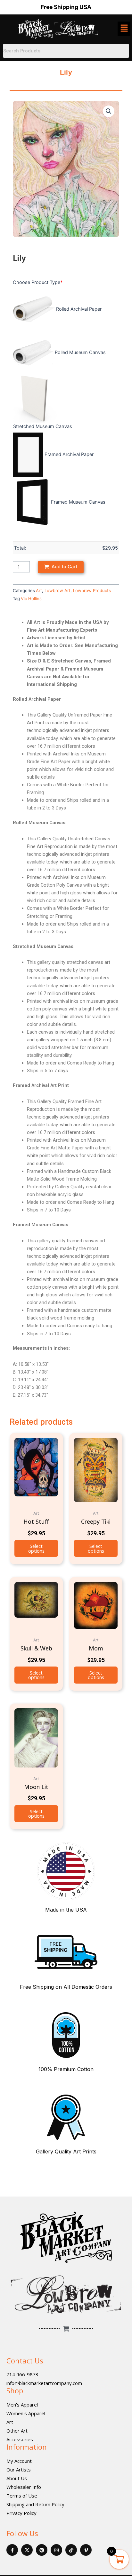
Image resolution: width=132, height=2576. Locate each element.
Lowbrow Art (58, 590)
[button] (109, 111)
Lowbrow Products (92, 590)
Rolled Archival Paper (79, 309)
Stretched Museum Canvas (43, 426)
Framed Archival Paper (69, 454)
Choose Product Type (38, 282)
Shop (15, 2390)
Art (39, 590)
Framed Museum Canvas (78, 502)
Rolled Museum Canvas (80, 352)
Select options (36, 1548)
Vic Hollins (31, 598)
